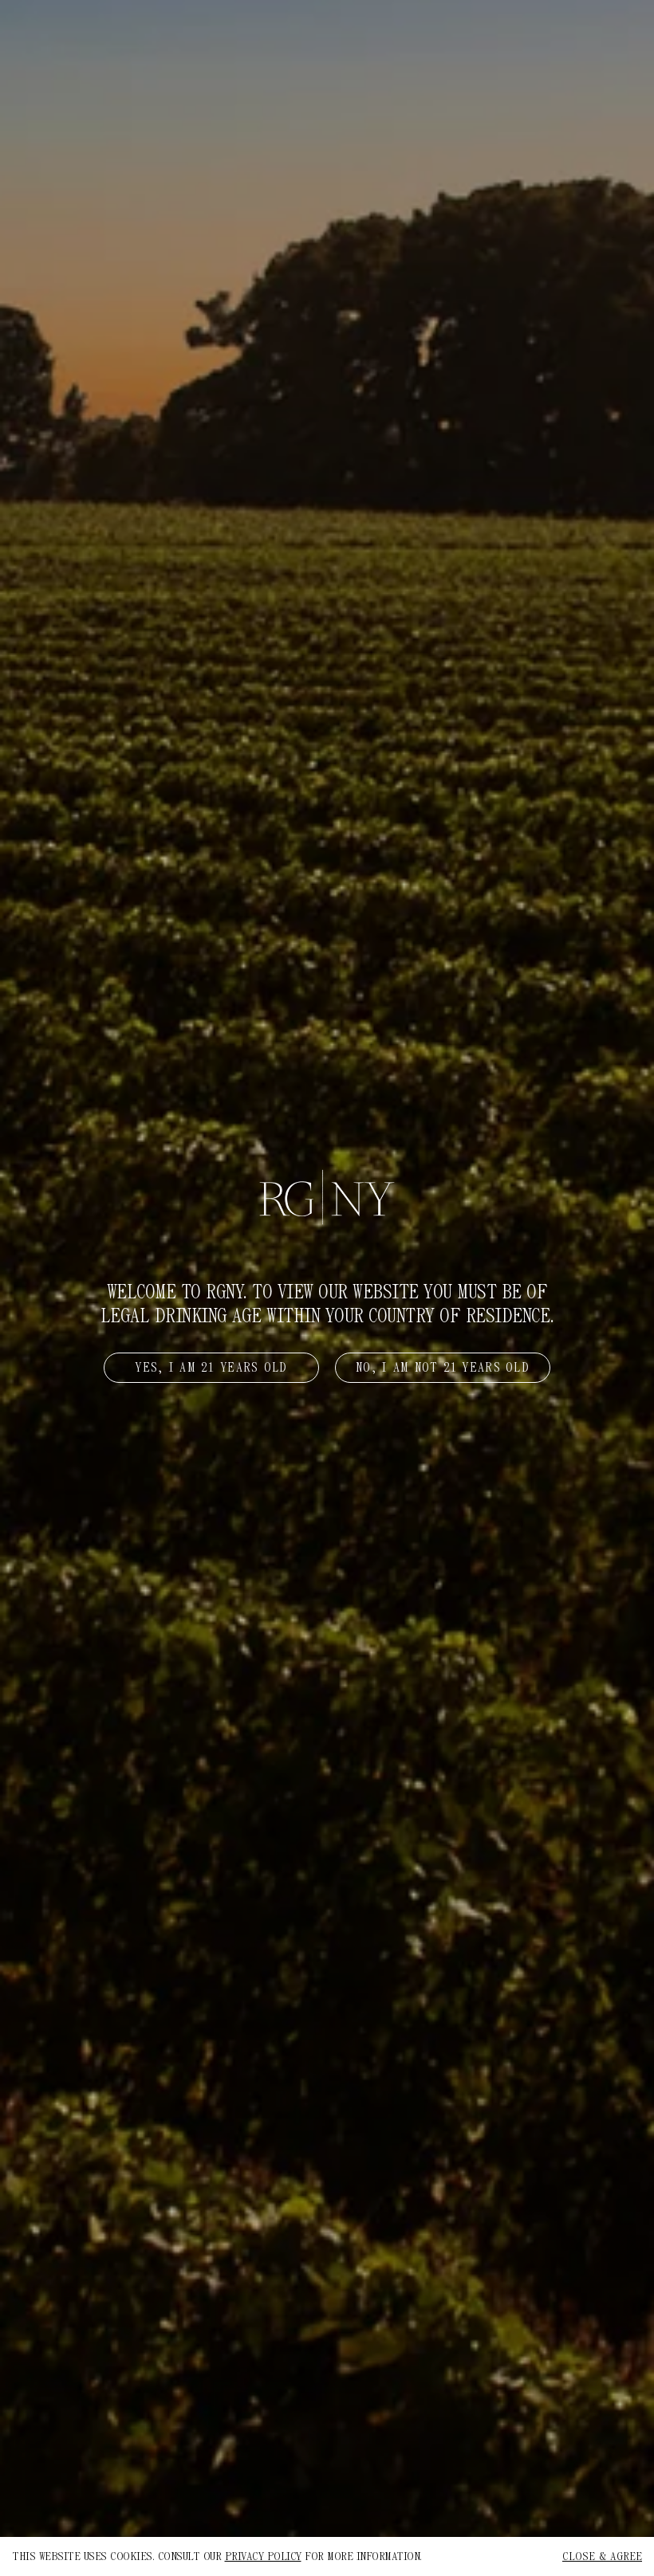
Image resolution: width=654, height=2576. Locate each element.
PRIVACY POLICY (263, 2556)
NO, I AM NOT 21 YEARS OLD (443, 1368)
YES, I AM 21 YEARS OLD (211, 1368)
